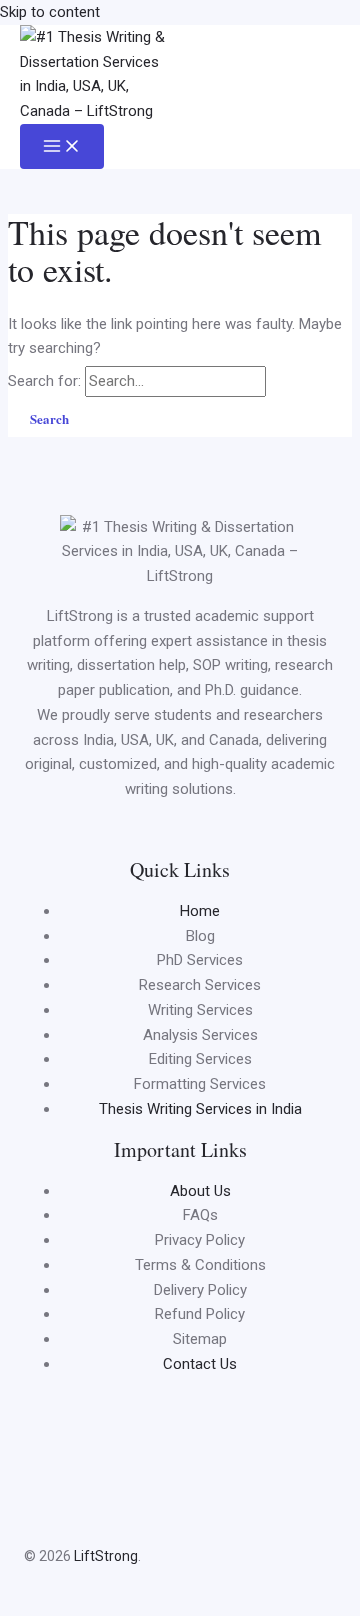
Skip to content (50, 12)
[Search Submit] (292, 380)
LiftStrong (104, 1556)
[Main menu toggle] (62, 146)
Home (200, 911)
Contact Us (200, 1364)
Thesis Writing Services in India (200, 1109)
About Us (200, 1191)
